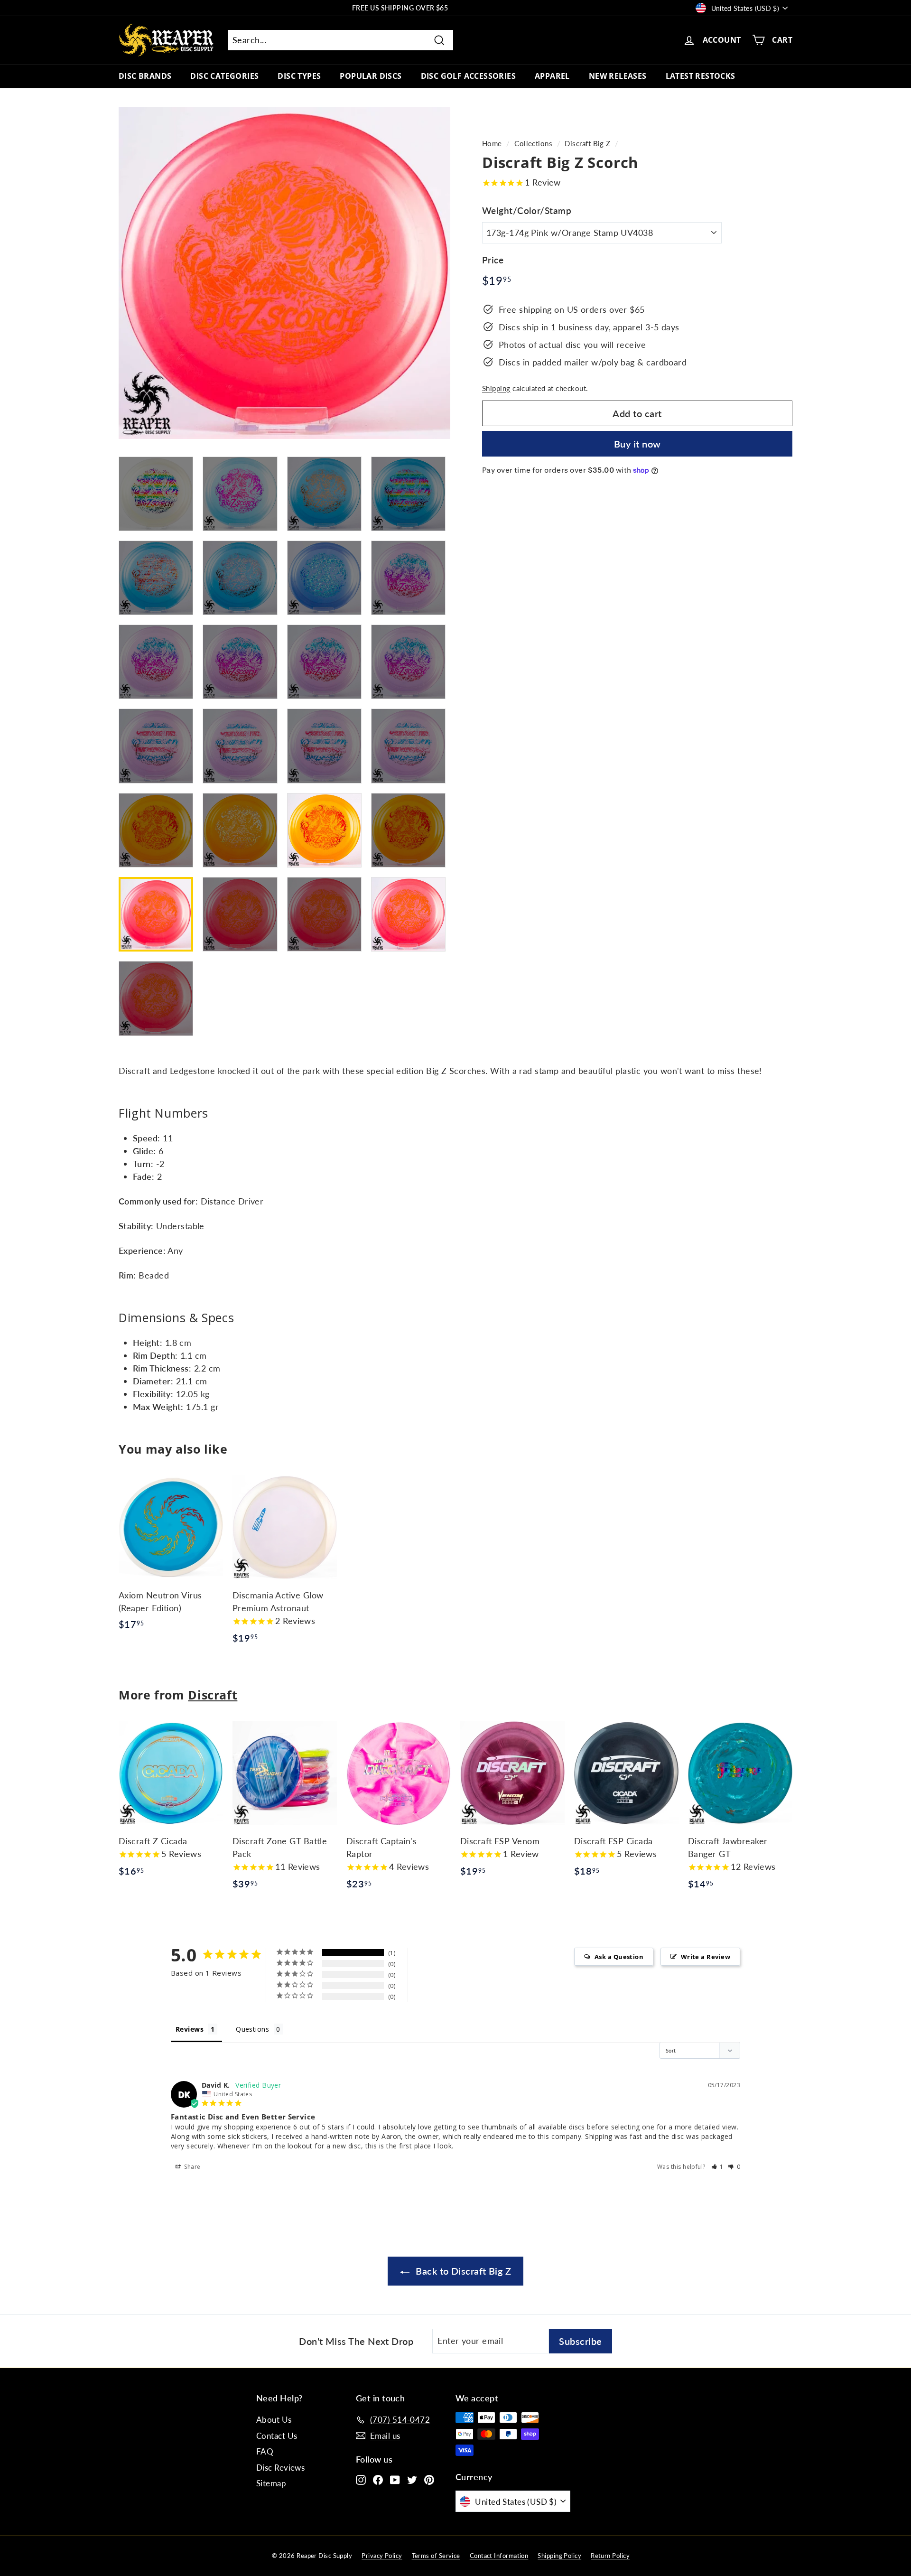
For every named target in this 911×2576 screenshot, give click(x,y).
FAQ (265, 2451)
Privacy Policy (382, 2556)
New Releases (618, 76)
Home (492, 143)
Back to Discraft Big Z (462, 2271)
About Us (274, 2420)
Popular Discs (371, 76)
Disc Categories (224, 76)
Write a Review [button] (706, 1957)
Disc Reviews (280, 2468)
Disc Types (299, 76)
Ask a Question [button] (619, 1957)
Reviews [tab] (190, 2029)
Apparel (552, 76)
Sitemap (271, 2483)
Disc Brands (145, 76)
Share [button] (192, 2167)
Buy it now (637, 444)
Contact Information (499, 2556)
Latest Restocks (701, 76)
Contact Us (277, 2436)
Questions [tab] (252, 2029)
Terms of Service (436, 2556)
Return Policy (610, 2556)
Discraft (213, 1695)
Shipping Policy (559, 2556)
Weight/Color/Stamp (527, 210)
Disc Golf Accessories (468, 76)
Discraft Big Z (587, 143)
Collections (533, 143)
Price (493, 260)
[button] (718, 2167)
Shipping (496, 388)
